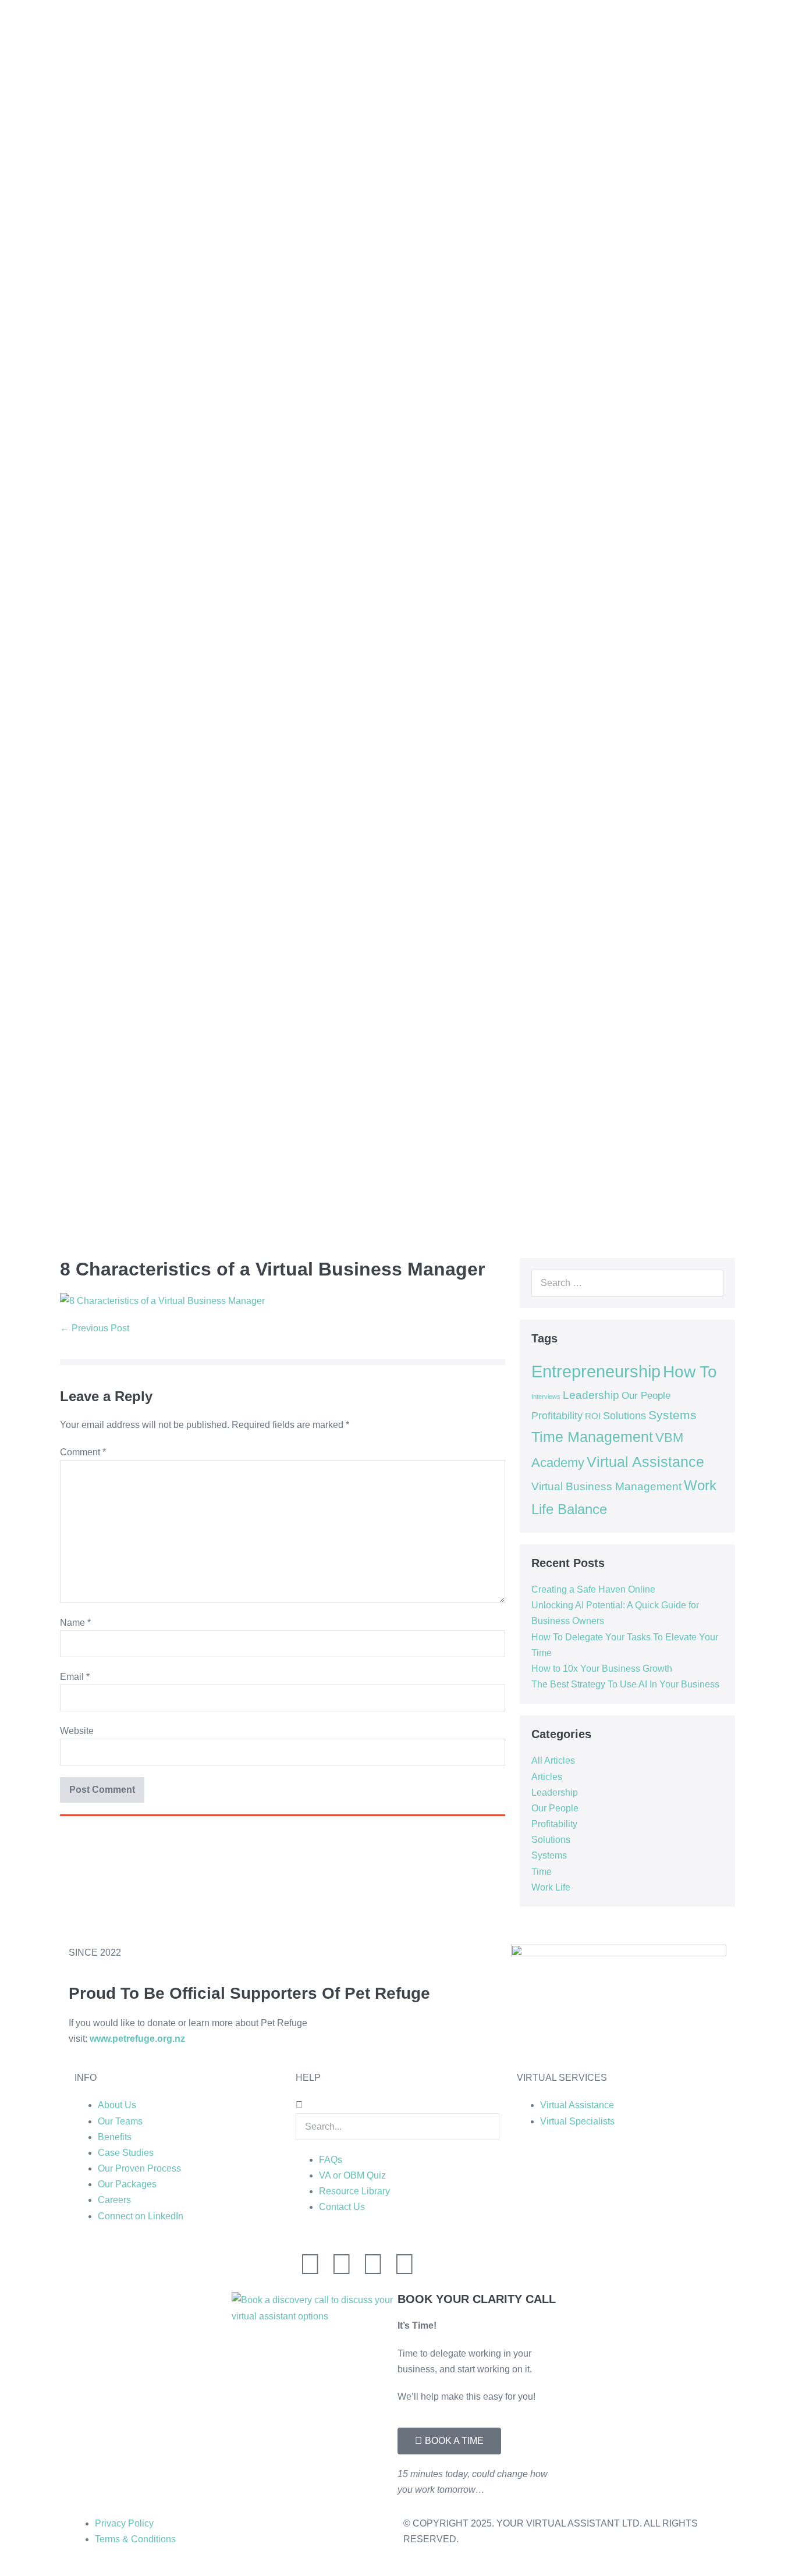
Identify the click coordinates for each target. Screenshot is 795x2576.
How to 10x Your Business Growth (602, 1669)
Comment (83, 1452)
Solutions (624, 1416)
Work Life (551, 1887)
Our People (646, 1395)
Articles (547, 1777)
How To (690, 1372)
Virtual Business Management (606, 1486)
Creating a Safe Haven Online (593, 1589)
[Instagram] (342, 2264)
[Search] (708, 1283)
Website (77, 1731)
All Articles (553, 1760)
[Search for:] (627, 1283)
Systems (672, 1415)
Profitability (557, 1416)
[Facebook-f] (373, 2264)
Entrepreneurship (596, 1371)
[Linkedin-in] (310, 2264)
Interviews (546, 1397)
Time (542, 1872)
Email (75, 1677)
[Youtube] (404, 2264)
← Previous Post (95, 1328)
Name (75, 1623)
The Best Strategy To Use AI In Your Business (625, 1684)
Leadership (591, 1395)
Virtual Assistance (645, 1462)
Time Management (592, 1437)
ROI (593, 1416)
